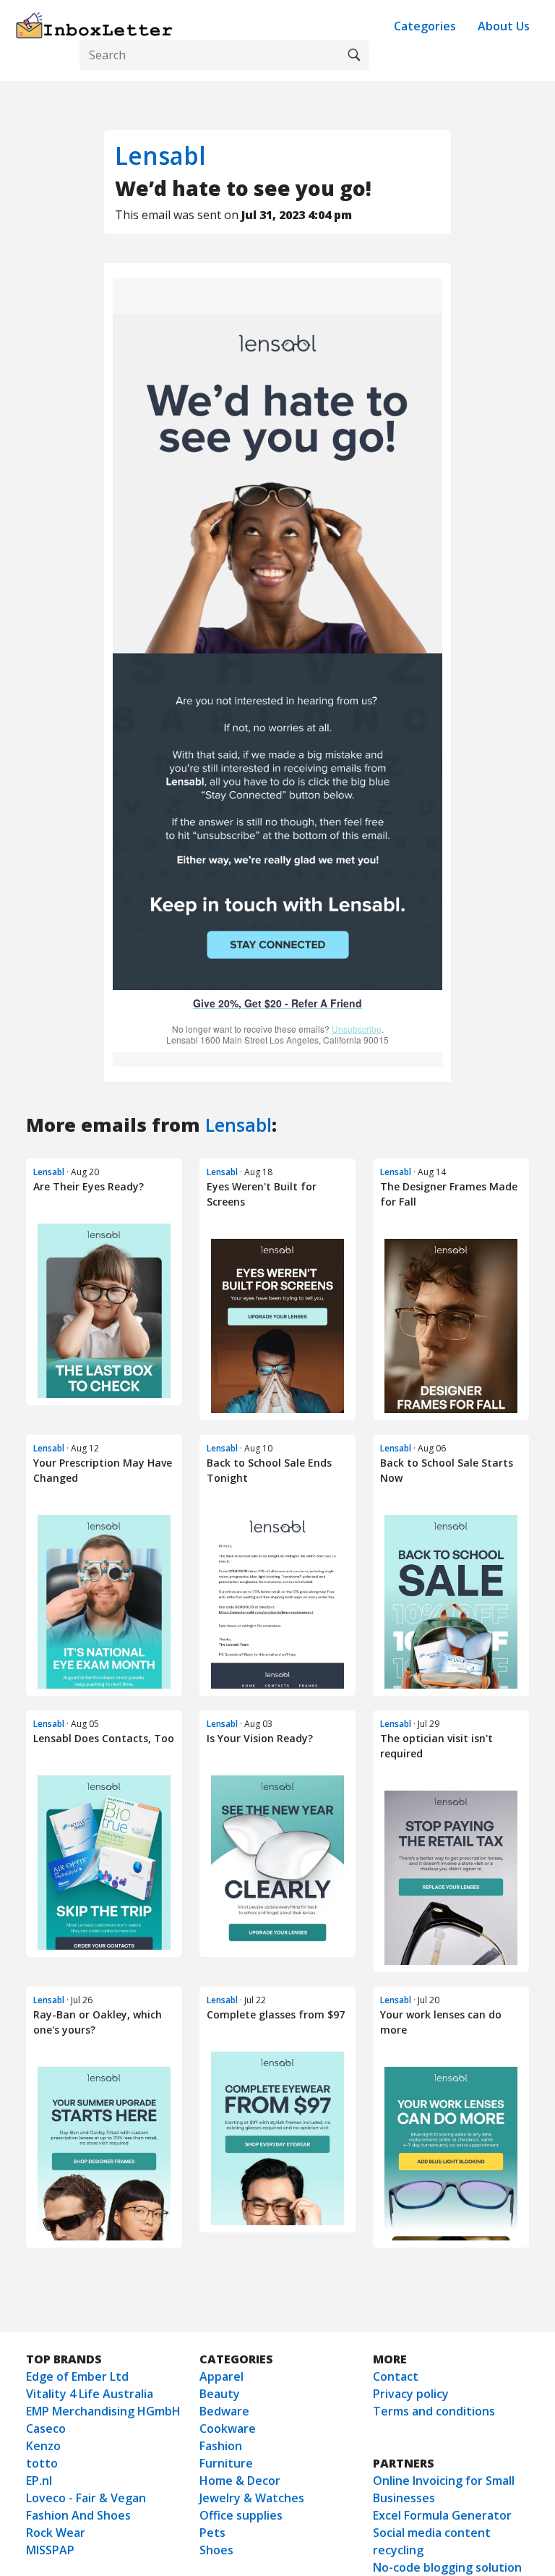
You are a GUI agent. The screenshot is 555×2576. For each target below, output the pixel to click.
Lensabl (160, 155)
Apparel (221, 2376)
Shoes (216, 2550)
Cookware (228, 2428)
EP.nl (39, 2481)
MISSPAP (50, 2550)
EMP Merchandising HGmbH (103, 2411)
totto (42, 2463)
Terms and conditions (434, 2411)
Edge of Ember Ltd (77, 2376)
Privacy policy (411, 2394)
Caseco (46, 2428)
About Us (504, 26)
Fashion (221, 2446)
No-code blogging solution (447, 2567)
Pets (212, 2533)
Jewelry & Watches (252, 2498)
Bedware (224, 2411)
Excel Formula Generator (442, 2515)
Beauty (220, 2394)
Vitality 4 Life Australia (90, 2394)
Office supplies (241, 2515)
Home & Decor (240, 2481)
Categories (425, 26)
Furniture (226, 2463)
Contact (396, 2376)
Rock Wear (56, 2533)
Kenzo (43, 2446)
